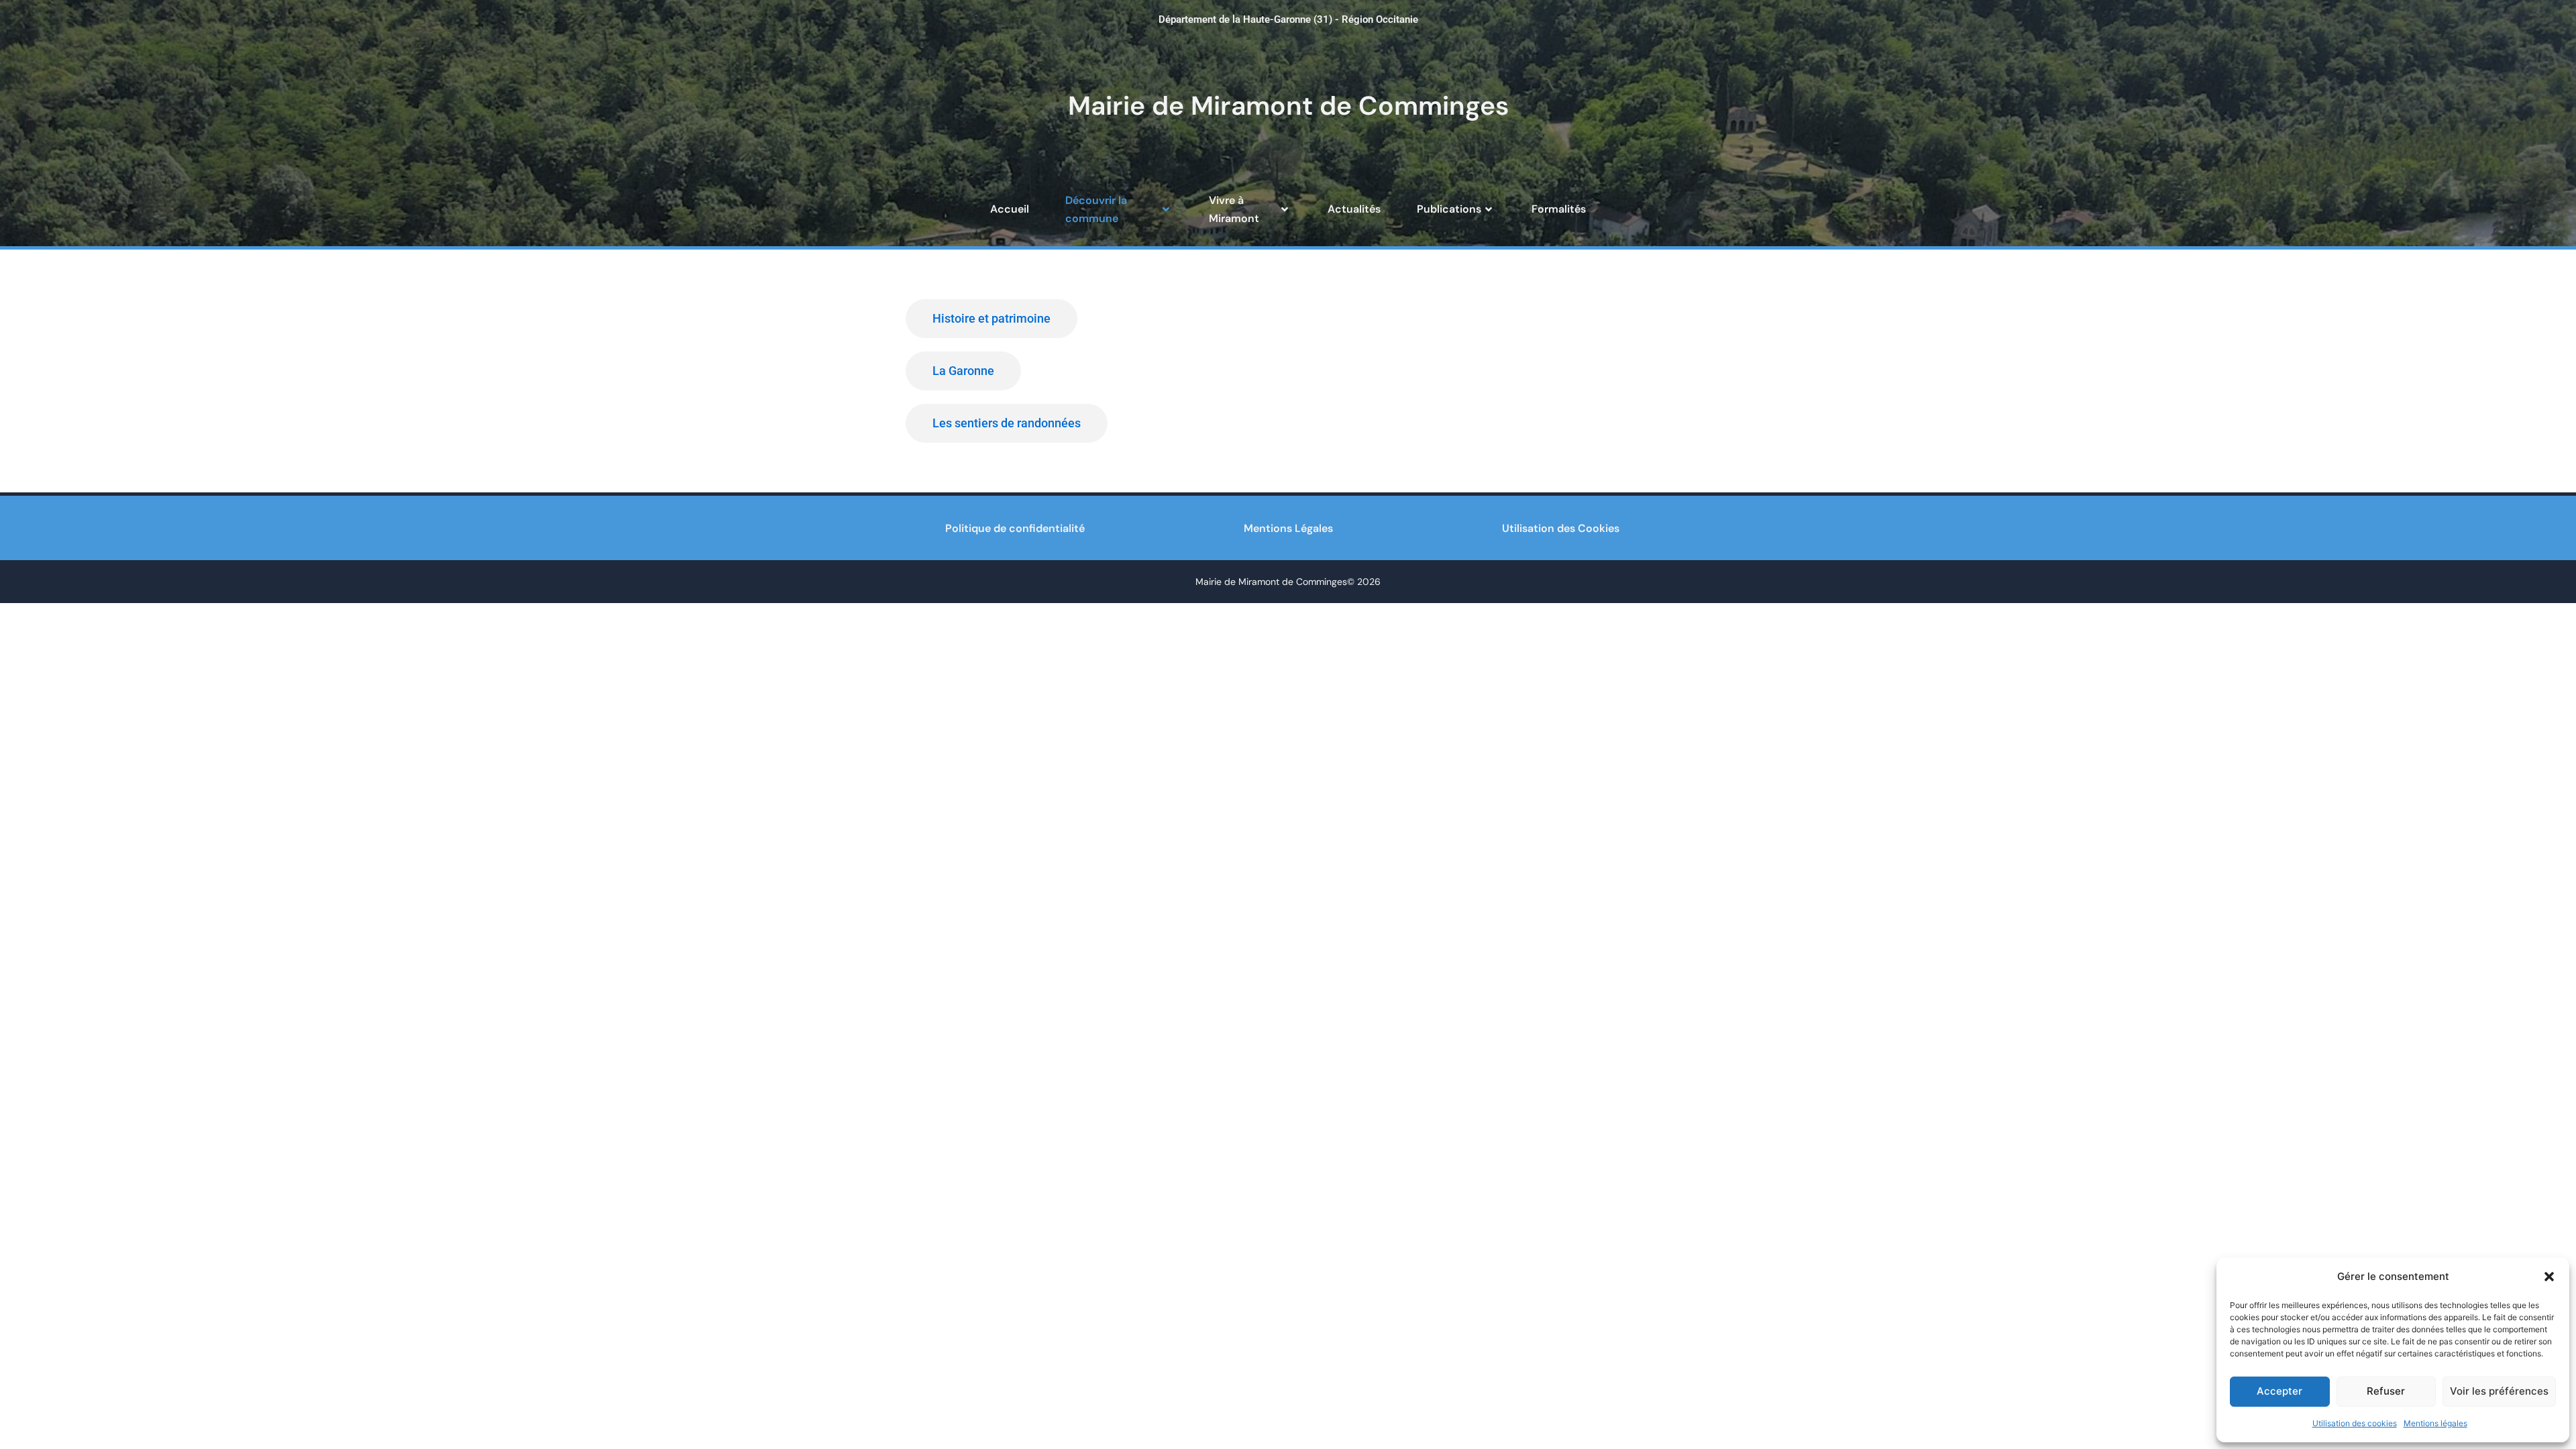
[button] (2549, 1277)
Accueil (1010, 209)
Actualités (1354, 209)
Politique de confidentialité (1015, 528)
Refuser (2386, 1391)
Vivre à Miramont (1234, 209)
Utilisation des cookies (2355, 1423)
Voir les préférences (2499, 1391)
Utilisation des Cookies (1561, 528)
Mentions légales (2435, 1423)
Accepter (2279, 1391)
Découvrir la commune (1096, 209)
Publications (1449, 209)
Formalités (1559, 209)
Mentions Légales (1288, 528)
